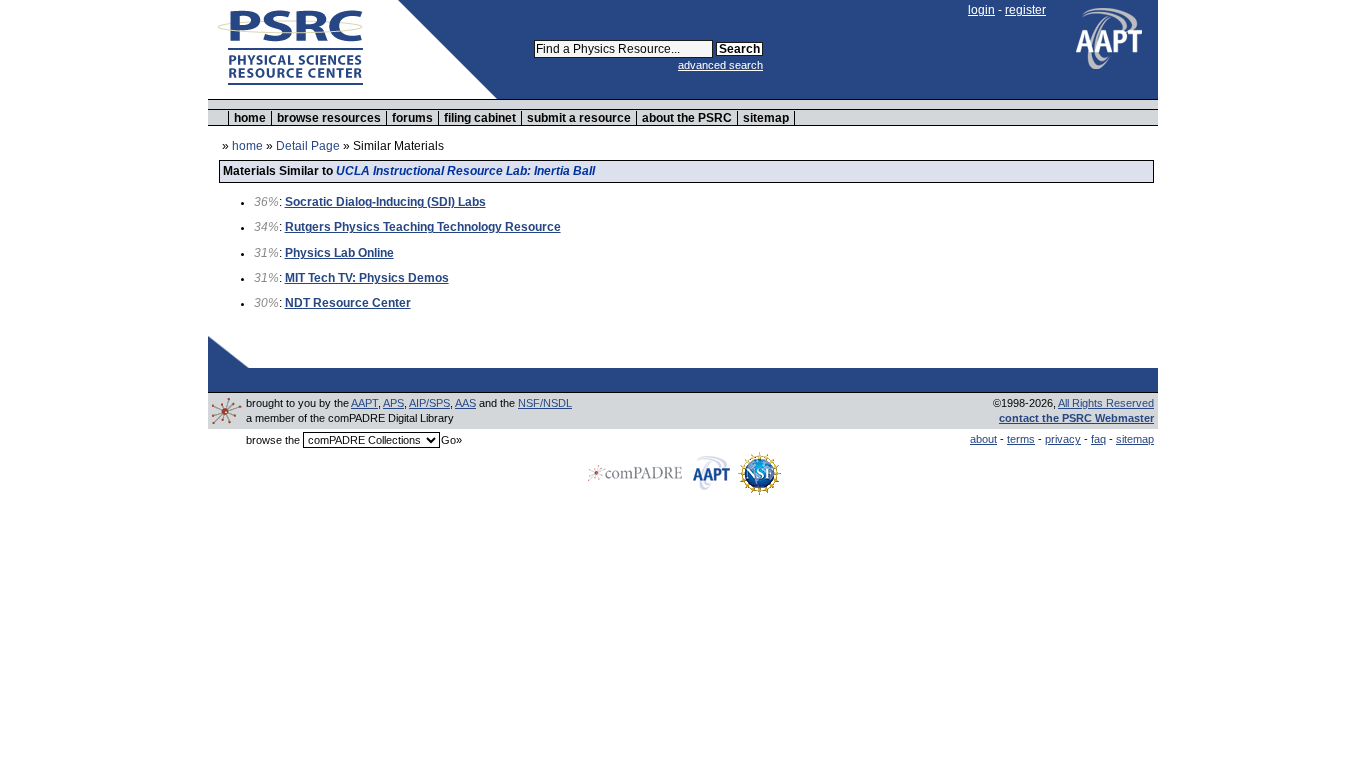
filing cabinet (480, 118)
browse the (273, 440)
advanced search (720, 65)
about (983, 439)
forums (412, 118)
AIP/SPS (429, 403)
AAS (465, 403)
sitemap (766, 118)
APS (393, 403)
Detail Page (308, 146)
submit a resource (579, 118)
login (981, 10)
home (250, 118)
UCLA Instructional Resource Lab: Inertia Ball (465, 171)
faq (1098, 439)
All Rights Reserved (1106, 403)
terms (1021, 439)
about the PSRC (687, 118)
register (1025, 10)
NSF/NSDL (545, 403)
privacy (1063, 439)
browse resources (329, 118)
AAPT (364, 403)
